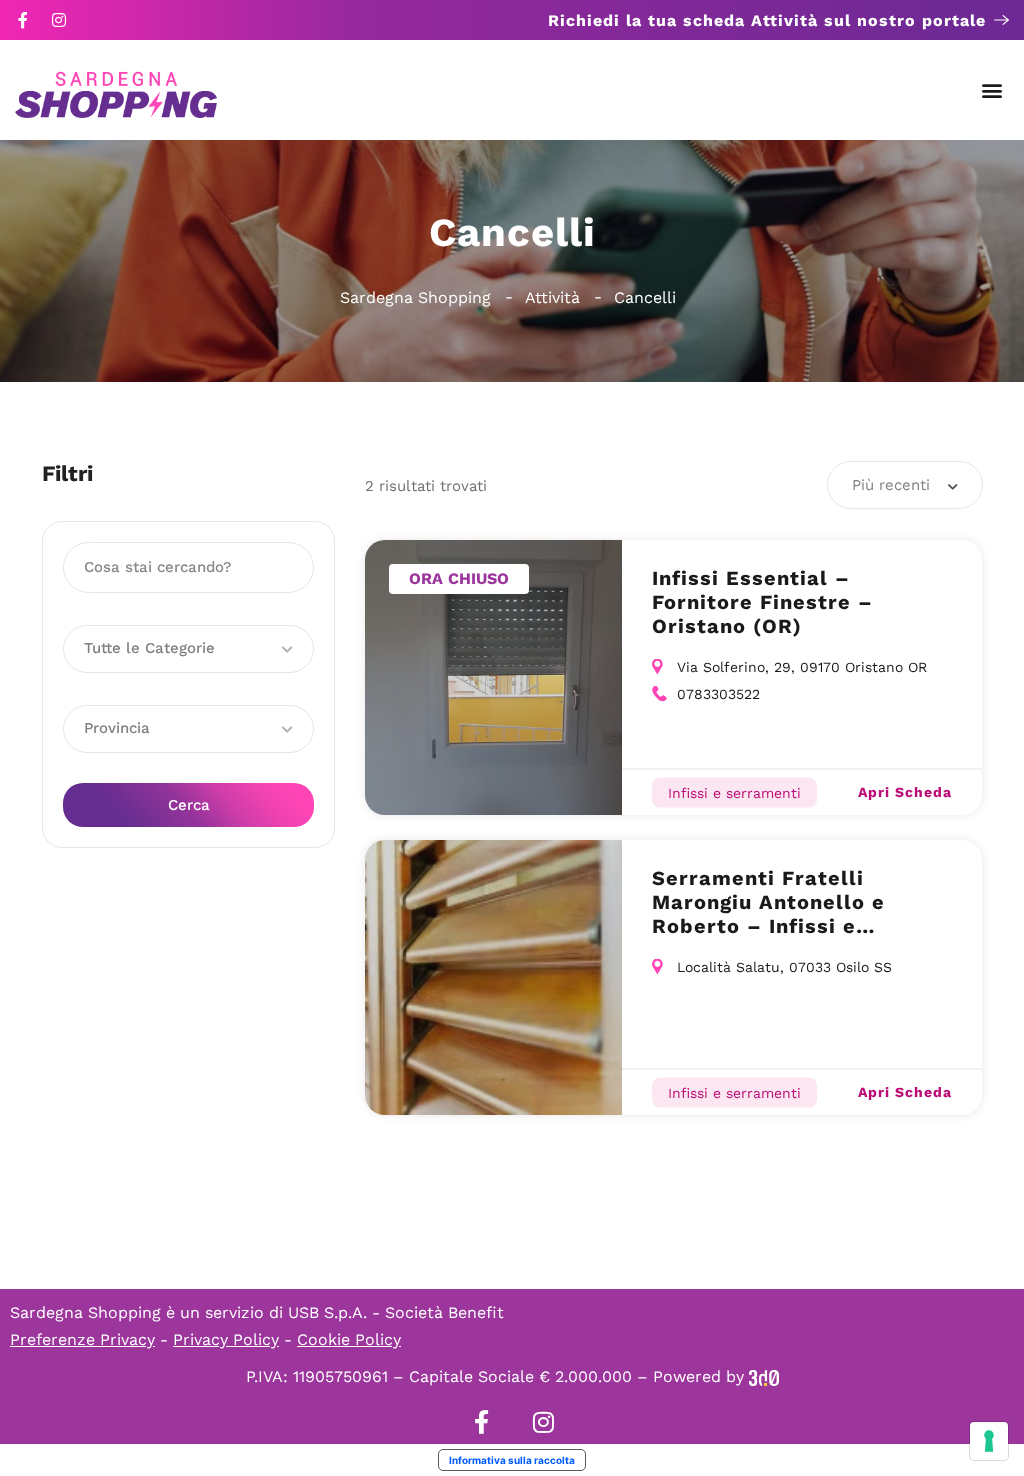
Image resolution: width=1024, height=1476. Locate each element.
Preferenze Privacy (82, 1339)
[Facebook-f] (23, 20)
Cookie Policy (349, 1339)
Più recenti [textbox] (891, 485)
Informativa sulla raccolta (512, 1460)
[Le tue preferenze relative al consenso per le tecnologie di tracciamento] (989, 1441)
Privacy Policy (226, 1339)
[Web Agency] (764, 1376)
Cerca (189, 805)
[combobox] (905, 485)
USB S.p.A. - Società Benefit (396, 1312)
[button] (992, 90)
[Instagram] (59, 20)
